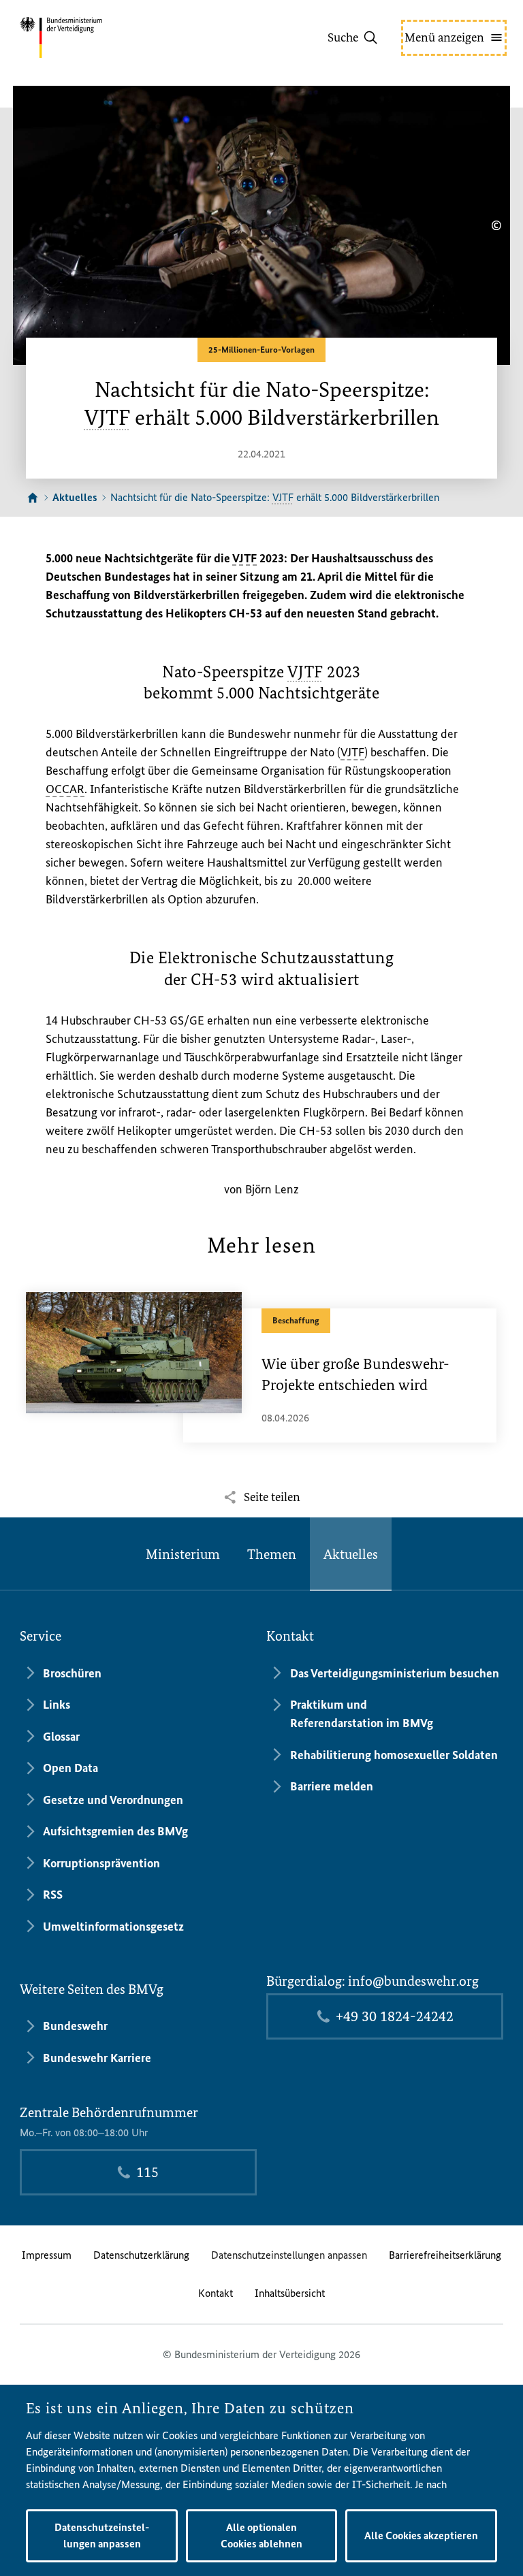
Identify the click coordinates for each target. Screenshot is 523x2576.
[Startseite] (33, 498)
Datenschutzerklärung (141, 2255)
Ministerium (183, 1554)
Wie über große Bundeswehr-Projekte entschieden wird (355, 1374)
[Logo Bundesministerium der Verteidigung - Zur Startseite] (85, 37)
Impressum (47, 2255)
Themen (272, 1554)
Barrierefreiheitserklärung (445, 2255)
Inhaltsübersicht (290, 2293)
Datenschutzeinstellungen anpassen (289, 2255)
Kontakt (216, 2293)
